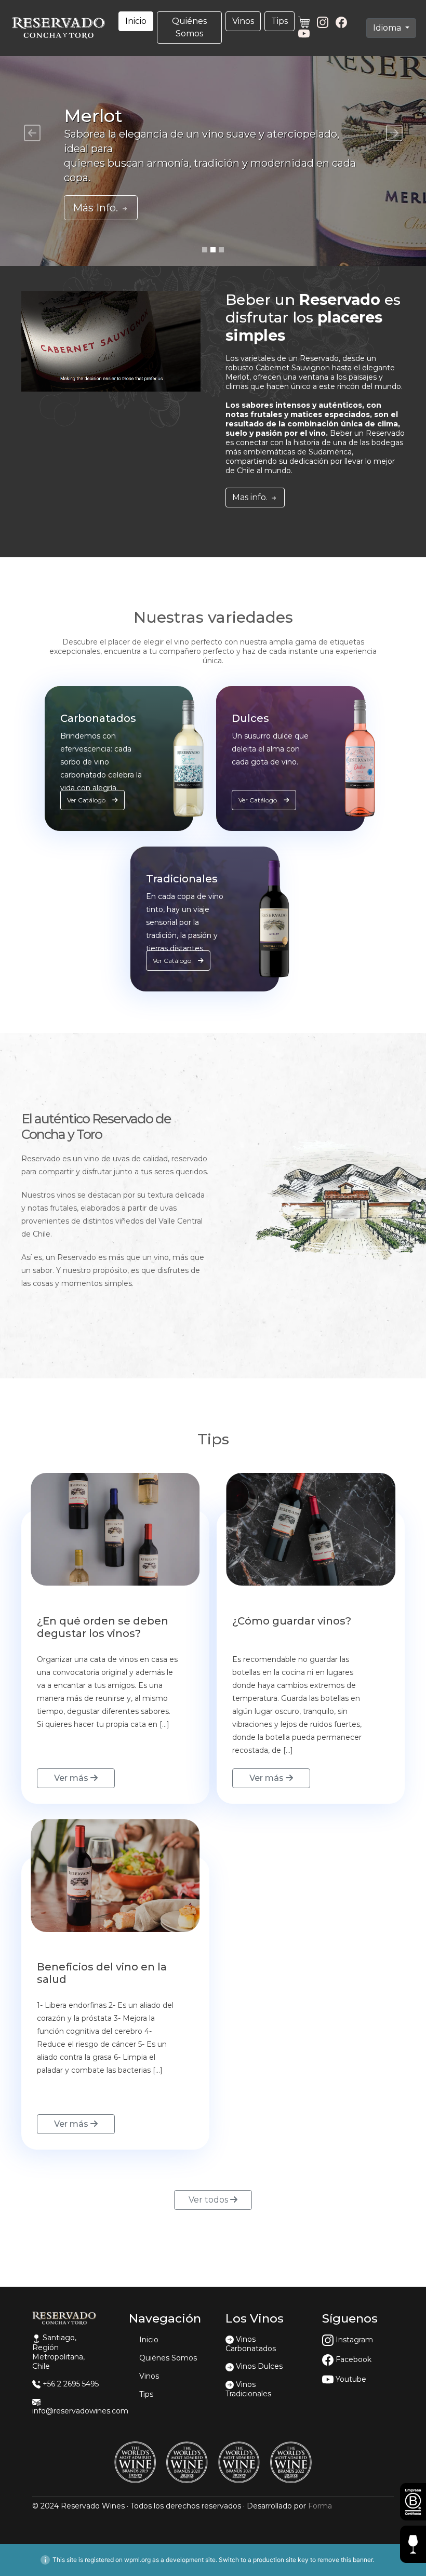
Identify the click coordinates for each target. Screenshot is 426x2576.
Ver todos (209, 2200)
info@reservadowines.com (80, 2411)
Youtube (350, 2379)
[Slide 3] (221, 250)
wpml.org (137, 2560)
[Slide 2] (213, 250)
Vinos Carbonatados (251, 2344)
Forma (320, 2506)
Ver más (72, 1778)
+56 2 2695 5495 (71, 2384)
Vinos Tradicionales (248, 2389)
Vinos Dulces (259, 2366)
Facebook (352, 2359)
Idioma (388, 28)
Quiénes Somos (189, 27)
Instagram (353, 2340)
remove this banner (345, 2560)
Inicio (136, 21)
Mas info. (251, 497)
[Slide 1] (205, 250)
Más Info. (97, 208)
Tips (279, 21)
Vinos (243, 21)
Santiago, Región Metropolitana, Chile (58, 2352)
